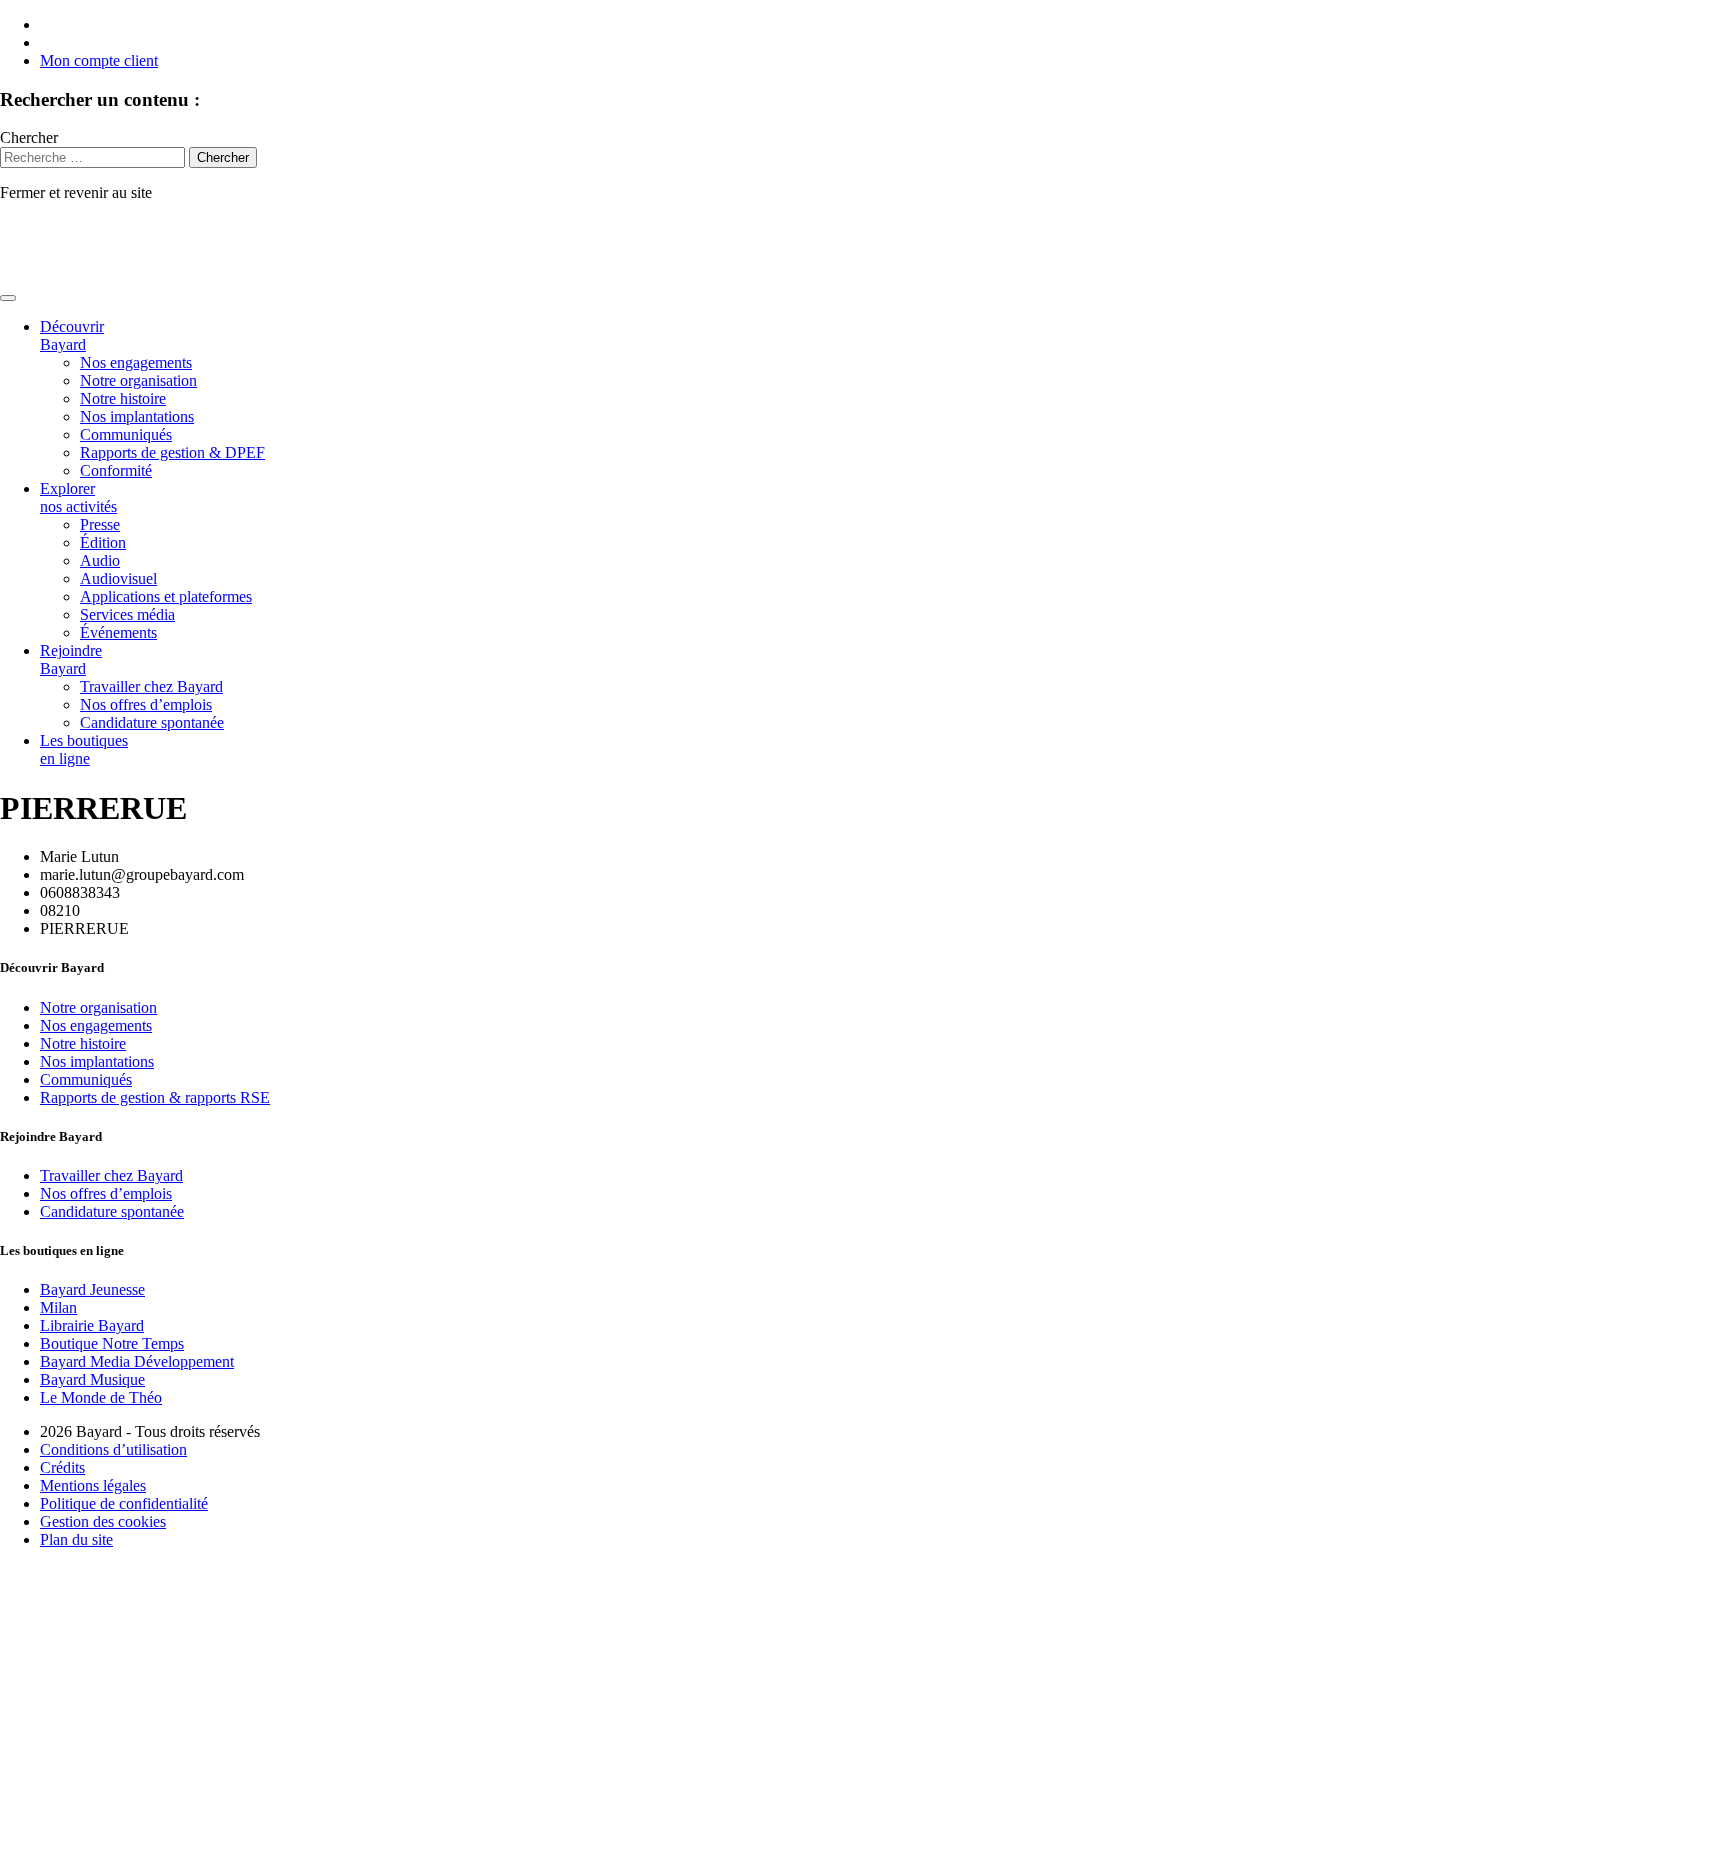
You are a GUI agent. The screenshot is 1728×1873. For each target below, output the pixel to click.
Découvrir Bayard (72, 335)
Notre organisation (138, 380)
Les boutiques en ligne (84, 749)
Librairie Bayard (92, 1325)
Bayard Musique (92, 1379)
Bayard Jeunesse (92, 1289)
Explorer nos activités (78, 497)
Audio (100, 560)
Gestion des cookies (103, 1521)
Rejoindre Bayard (71, 659)
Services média (127, 614)
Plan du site (76, 1539)
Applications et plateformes (166, 596)
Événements (118, 632)
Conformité (116, 470)
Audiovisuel (118, 578)
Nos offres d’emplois (146, 704)
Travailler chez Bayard (151, 686)
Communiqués (126, 434)
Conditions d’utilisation (113, 1449)
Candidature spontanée (152, 722)
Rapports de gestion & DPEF (172, 452)
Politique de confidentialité (124, 1503)
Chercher (29, 137)
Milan (58, 1307)
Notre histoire (123, 398)
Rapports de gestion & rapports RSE (155, 1097)
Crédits (62, 1467)
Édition (103, 542)
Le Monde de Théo (101, 1397)
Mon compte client (99, 60)
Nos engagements (136, 362)
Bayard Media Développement (137, 1361)
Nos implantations (137, 416)
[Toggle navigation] (8, 298)
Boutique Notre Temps (112, 1343)
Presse (100, 524)
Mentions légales (93, 1485)
